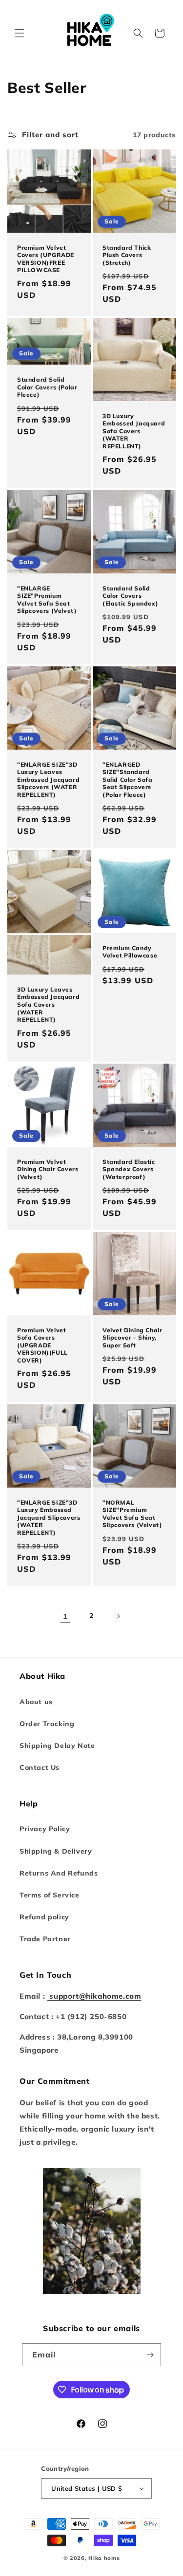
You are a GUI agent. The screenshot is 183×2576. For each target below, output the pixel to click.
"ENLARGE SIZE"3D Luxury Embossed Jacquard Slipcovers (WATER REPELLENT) (49, 1517)
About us (36, 1702)
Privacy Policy (45, 1829)
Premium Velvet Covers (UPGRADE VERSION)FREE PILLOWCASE (46, 259)
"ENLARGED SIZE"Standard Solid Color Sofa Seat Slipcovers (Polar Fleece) (128, 779)
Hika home (104, 2558)
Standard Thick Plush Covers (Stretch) (127, 255)
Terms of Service (50, 1895)
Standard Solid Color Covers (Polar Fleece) (47, 387)
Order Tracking (47, 1724)
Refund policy (44, 1917)
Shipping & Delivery (56, 1851)
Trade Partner (45, 1939)
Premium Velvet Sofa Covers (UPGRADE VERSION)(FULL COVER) (42, 1345)
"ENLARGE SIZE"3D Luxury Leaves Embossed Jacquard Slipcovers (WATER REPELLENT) (48, 779)
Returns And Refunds (59, 1873)
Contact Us (40, 1767)
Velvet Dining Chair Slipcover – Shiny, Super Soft (132, 1338)
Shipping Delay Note (57, 1746)
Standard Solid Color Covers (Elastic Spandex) (130, 595)
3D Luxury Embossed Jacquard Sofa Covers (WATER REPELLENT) (134, 431)
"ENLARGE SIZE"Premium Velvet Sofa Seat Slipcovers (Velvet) (47, 599)
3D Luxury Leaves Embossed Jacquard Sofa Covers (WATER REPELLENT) (48, 1004)
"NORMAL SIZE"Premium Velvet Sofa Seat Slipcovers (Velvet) (132, 1513)
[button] (20, 33)
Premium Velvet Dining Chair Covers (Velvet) (48, 1169)
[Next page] (118, 1616)
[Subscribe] (150, 2355)
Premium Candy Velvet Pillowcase (130, 952)
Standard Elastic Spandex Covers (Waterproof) (129, 1169)
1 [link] (65, 1616)
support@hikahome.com (94, 1996)
